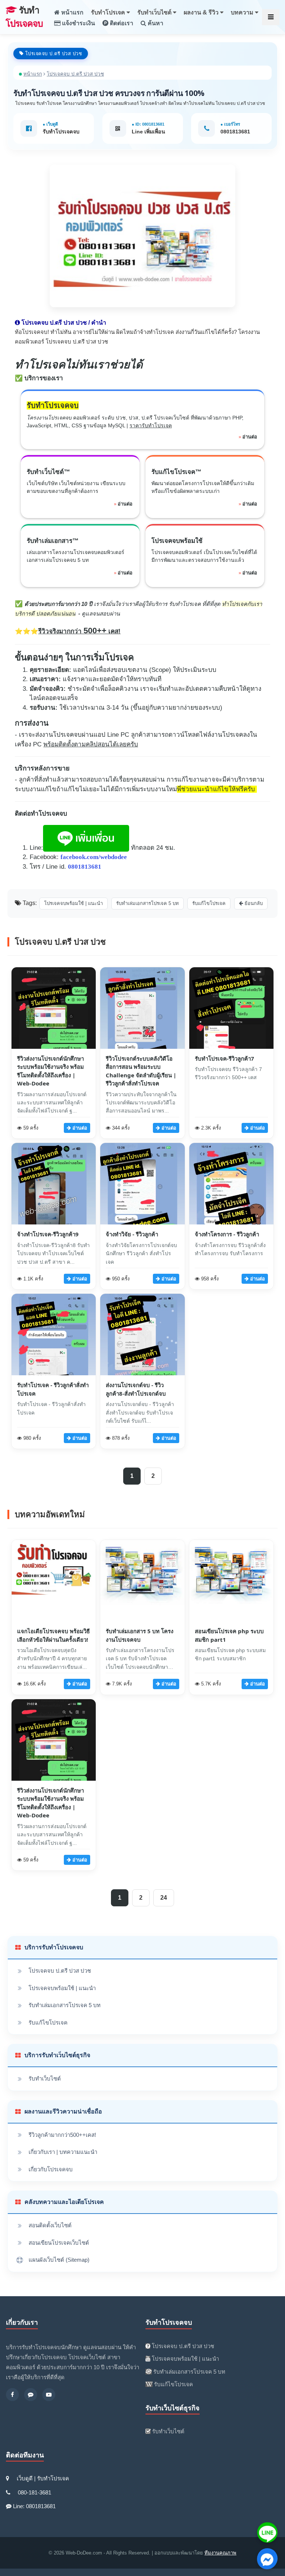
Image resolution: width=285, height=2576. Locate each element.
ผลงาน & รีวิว (202, 12)
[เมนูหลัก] (271, 17)
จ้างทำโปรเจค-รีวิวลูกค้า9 (48, 1234)
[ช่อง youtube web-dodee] (49, 2395)
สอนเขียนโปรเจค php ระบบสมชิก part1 (229, 1635)
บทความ (243, 12)
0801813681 (235, 132)
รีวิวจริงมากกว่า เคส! (79, 631)
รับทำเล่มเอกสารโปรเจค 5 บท (65, 2005)
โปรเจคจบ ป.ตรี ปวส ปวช (60, 1971)
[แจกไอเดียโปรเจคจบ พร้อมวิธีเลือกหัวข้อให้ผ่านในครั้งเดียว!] (54, 1602)
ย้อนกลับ (253, 903)
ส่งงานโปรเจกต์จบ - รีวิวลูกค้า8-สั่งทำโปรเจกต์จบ (136, 1389)
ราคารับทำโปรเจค (151, 425)
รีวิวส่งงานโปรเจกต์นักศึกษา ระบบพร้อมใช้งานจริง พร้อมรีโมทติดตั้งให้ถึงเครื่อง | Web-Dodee (50, 1071)
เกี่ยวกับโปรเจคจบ (51, 2169)
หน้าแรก (72, 12)
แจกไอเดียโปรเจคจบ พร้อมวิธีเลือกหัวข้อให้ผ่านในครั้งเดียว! (53, 1635)
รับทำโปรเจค (109, 12)
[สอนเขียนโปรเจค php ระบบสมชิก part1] (231, 1602)
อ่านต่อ (250, 437)
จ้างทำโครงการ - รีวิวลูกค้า (227, 1234)
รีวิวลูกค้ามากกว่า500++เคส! (62, 2135)
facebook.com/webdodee (94, 857)
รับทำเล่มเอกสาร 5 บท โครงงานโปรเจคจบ (140, 1635)
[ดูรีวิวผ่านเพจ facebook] (12, 2395)
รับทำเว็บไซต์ (155, 12)
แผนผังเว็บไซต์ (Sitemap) (59, 2260)
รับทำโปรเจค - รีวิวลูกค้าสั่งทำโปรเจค (53, 1389)
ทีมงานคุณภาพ (220, 2553)
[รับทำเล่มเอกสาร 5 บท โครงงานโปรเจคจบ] (142, 1602)
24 (164, 1898)
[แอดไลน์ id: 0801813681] (31, 2395)
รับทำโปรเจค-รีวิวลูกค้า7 (225, 1058)
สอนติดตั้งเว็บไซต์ (50, 2225)
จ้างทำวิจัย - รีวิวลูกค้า (132, 1234)
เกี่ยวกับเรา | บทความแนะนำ (63, 2152)
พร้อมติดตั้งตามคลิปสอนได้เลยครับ (91, 744)
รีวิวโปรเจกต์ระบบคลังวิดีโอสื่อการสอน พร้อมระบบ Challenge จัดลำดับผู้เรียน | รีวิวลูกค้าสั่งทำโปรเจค (141, 1071)
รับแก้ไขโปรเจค (48, 2023)
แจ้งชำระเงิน (78, 23)
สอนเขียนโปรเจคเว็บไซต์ (59, 2243)
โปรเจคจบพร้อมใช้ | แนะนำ (62, 1988)
